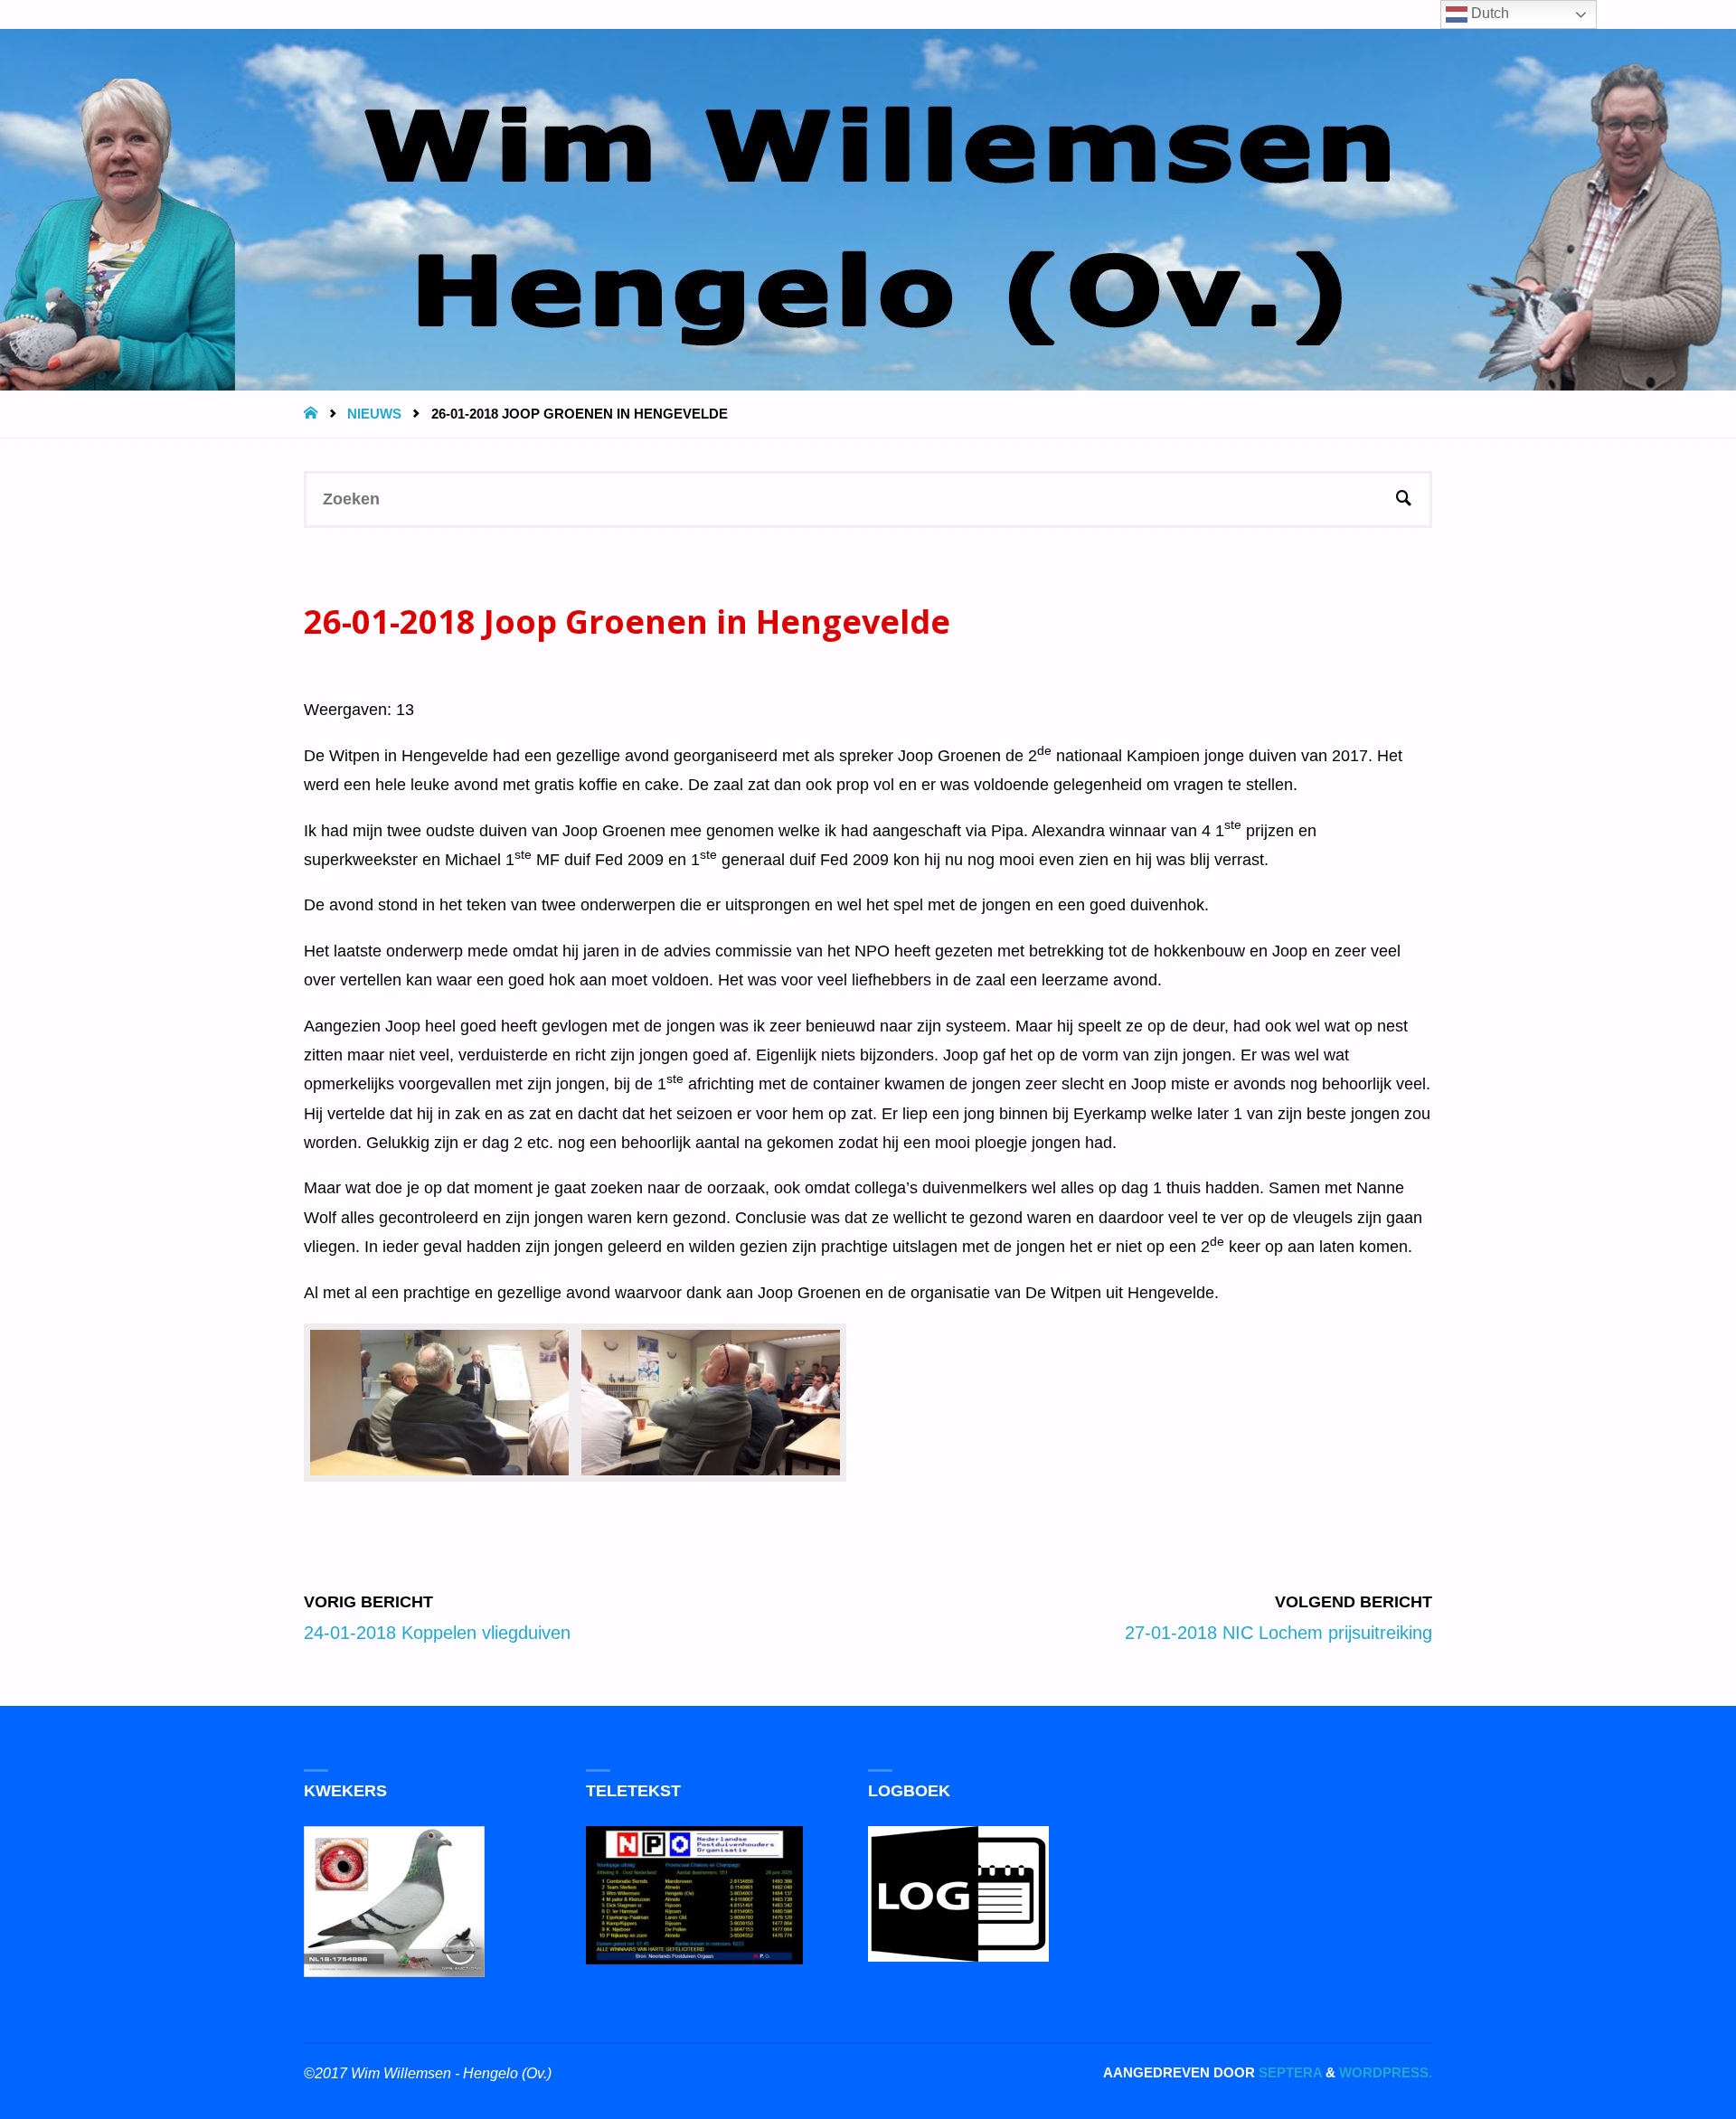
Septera (1288, 2072)
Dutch (1488, 13)
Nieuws (374, 414)
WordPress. (1386, 2072)
